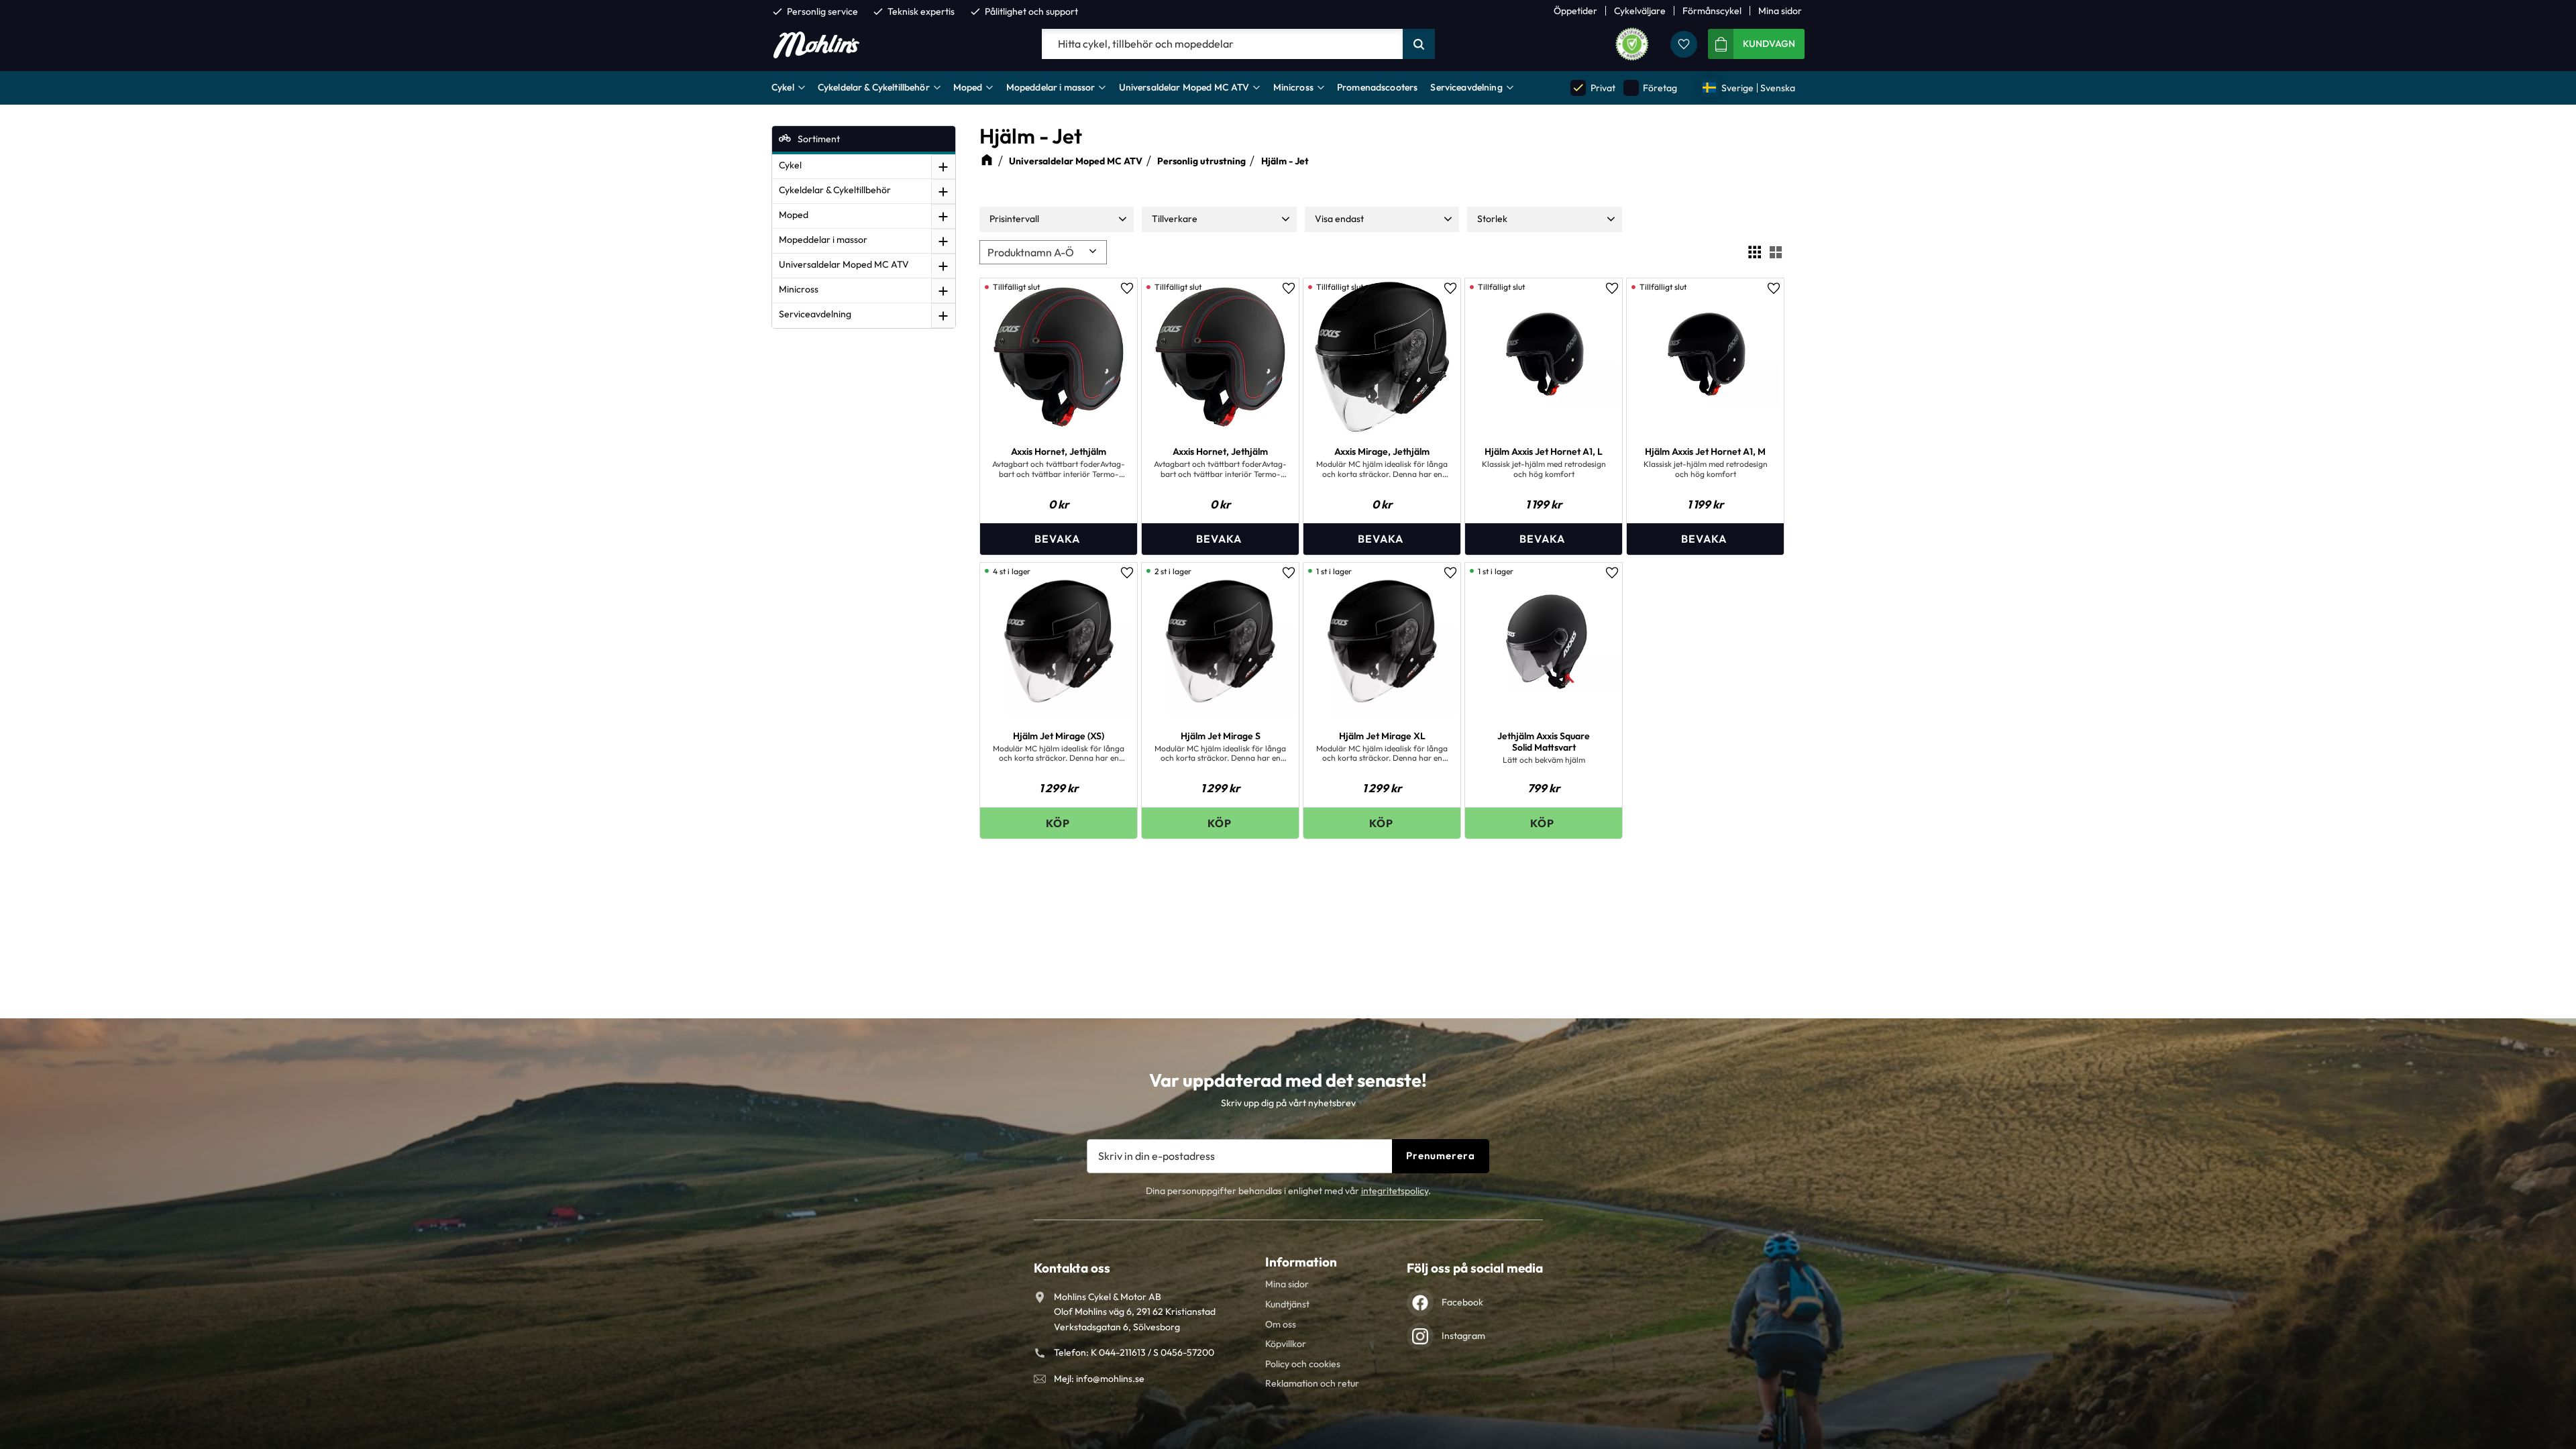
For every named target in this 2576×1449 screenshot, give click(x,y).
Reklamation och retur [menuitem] (1312, 1383)
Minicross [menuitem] (1293, 87)
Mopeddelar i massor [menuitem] (1051, 87)
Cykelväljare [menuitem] (1640, 11)
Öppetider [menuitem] (1575, 11)
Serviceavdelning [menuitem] (1466, 87)
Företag (1651, 88)
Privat (1593, 88)
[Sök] (1419, 44)
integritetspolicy (1395, 1191)
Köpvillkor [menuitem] (1286, 1344)
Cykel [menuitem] (783, 87)
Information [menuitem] (1301, 1262)
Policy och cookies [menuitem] (1303, 1364)
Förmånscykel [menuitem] (1712, 11)
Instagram (1463, 1336)
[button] (1684, 44)
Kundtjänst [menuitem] (1287, 1304)
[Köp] (1059, 823)
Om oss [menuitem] (1281, 1324)
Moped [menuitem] (968, 87)
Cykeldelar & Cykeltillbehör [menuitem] (874, 87)
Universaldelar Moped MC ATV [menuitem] (1184, 87)
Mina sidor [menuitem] (1780, 11)
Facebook (1462, 1302)
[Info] (1059, 539)
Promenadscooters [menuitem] (1377, 87)
